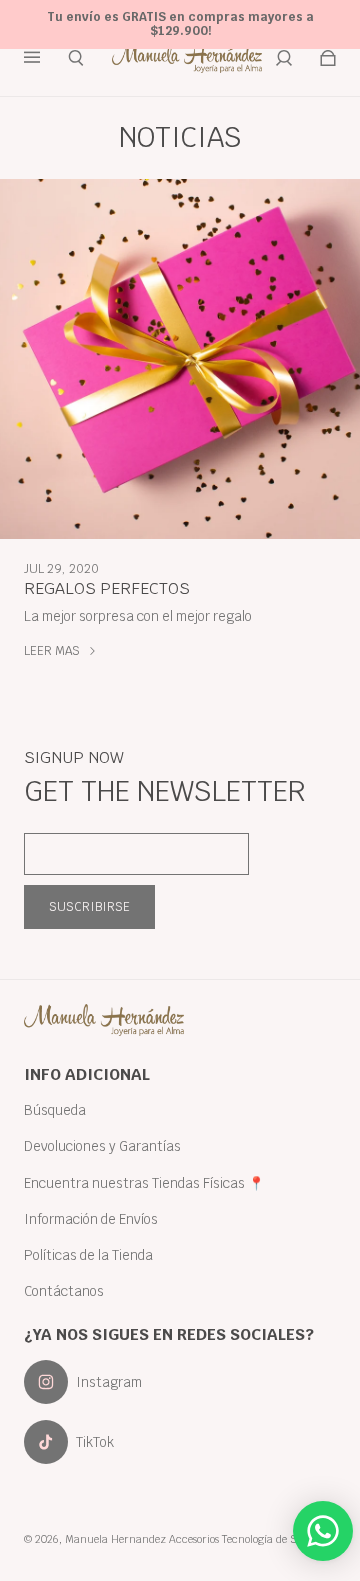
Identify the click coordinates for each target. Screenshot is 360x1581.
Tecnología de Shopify (275, 1539)
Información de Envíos (91, 1219)
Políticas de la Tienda (88, 1255)
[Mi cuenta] (284, 58)
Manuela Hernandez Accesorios (142, 1539)
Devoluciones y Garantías (102, 1146)
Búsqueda (55, 1110)
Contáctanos (64, 1291)
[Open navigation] (46, 58)
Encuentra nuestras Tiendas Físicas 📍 (144, 1183)
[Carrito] (328, 58)
